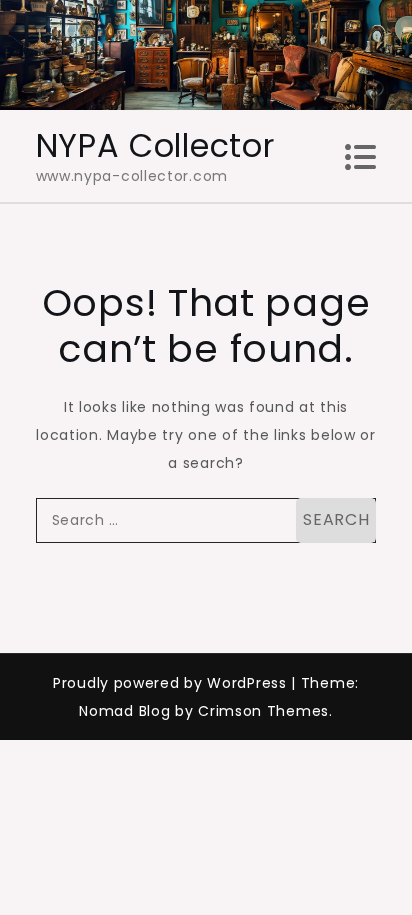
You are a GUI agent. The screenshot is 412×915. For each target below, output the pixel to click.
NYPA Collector (155, 145)
